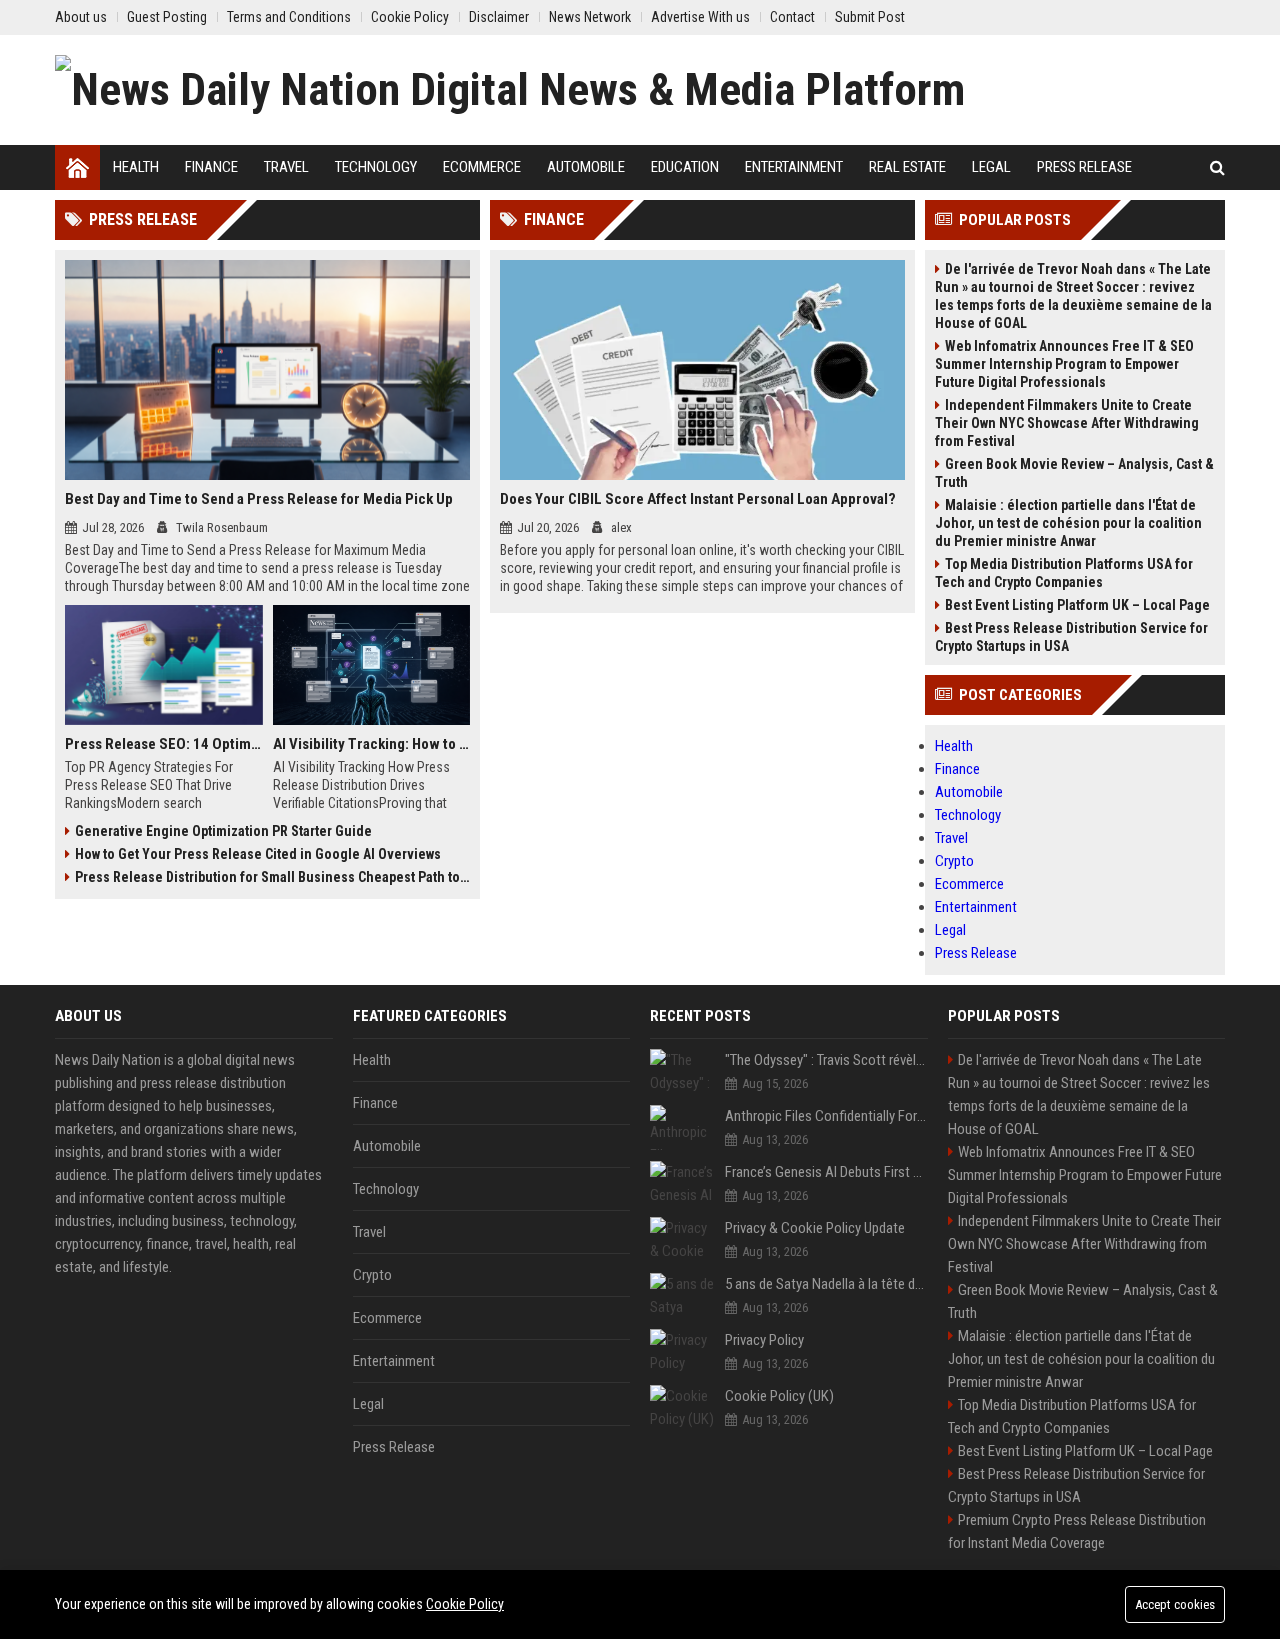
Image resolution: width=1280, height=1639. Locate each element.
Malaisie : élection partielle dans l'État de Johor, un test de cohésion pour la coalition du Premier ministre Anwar (1068, 523)
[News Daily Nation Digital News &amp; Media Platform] (510, 90)
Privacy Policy (764, 1340)
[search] (1217, 167)
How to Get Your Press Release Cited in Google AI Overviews (258, 854)
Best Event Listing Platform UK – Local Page (1077, 605)
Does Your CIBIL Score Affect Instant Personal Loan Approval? (698, 499)
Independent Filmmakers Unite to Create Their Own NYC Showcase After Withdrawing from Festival (1067, 423)
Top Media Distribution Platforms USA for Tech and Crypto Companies (1064, 573)
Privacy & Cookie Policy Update (815, 1228)
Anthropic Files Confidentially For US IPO (826, 1116)
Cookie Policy (465, 1604)
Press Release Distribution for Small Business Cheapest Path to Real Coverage (272, 877)
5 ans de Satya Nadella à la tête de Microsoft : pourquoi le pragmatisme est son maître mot (826, 1284)
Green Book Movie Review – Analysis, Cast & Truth (1074, 473)
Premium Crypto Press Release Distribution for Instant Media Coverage (1077, 1531)
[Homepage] (77, 167)
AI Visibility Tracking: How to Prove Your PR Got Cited (372, 744)
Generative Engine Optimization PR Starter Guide (223, 831)
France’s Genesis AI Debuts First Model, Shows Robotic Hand (826, 1172)
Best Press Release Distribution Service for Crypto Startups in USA (1071, 637)
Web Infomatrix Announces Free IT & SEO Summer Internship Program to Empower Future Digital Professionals (1064, 364)
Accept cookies (1175, 1604)
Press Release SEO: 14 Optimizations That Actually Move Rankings (164, 744)
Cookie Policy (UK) (779, 1396)
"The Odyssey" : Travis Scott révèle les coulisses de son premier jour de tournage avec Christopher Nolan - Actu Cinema (826, 1060)
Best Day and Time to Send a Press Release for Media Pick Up (259, 499)
